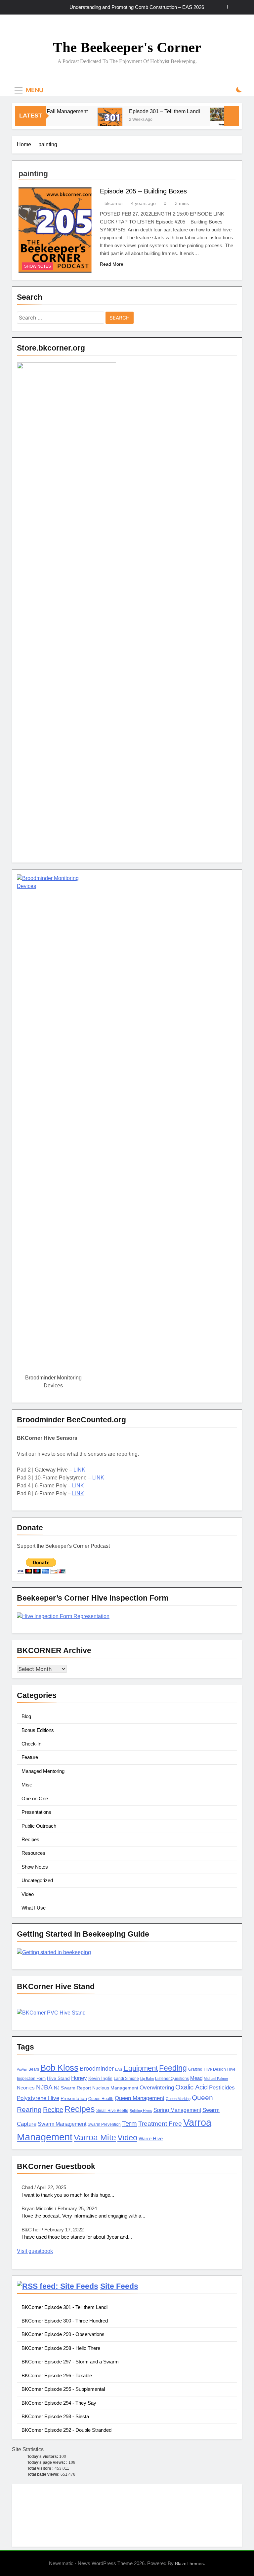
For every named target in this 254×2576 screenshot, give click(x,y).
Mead (196, 2078)
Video (28, 1894)
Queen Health (101, 2099)
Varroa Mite (95, 2137)
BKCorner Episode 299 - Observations (63, 2334)
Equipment (141, 2068)
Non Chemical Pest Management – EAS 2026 (155, 7)
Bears (34, 2069)
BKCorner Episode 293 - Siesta (55, 2416)
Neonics (26, 2088)
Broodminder (97, 2069)
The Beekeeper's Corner (127, 47)
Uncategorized (37, 1880)
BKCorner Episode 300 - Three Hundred (65, 2321)
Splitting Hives (141, 2111)
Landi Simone (126, 2079)
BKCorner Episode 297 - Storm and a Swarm (70, 2362)
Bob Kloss (59, 2068)
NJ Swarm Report (72, 2088)
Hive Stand (58, 2078)
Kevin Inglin (100, 2078)
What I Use (34, 1908)
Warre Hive (151, 2139)
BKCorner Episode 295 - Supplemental (63, 2389)
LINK (79, 1470)
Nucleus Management (115, 2088)
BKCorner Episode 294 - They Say (59, 2403)
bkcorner (114, 203)
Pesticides (222, 2088)
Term (129, 2123)
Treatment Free (160, 2124)
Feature (30, 1757)
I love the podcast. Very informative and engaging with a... (83, 2216)
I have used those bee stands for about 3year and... (77, 2237)
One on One (35, 1798)
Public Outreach (39, 1826)
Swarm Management (62, 2124)
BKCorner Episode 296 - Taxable (57, 2375)
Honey (79, 2078)
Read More (112, 264)
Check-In (31, 1744)
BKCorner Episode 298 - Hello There (61, 2348)
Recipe (53, 2110)
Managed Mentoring (43, 1771)
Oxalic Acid (191, 2087)
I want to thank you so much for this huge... (68, 2195)
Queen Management (140, 2098)
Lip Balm (147, 2079)
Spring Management (177, 2110)
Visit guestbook (35, 2251)
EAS (119, 2069)
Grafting (195, 2069)
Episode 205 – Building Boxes (143, 191)
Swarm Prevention (104, 2124)
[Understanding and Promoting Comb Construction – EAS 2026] (205, 120)
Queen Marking (178, 2099)
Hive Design (215, 2069)
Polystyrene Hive (38, 2098)
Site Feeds (119, 2286)
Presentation (74, 2099)
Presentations (36, 1812)
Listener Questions (172, 2079)
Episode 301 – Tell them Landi (147, 111)
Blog (26, 1716)
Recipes (30, 1839)
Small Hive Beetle (112, 2111)
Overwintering (157, 2088)
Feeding (173, 2068)
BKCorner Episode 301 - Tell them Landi (64, 2307)
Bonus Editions (38, 1730)
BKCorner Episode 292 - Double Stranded (66, 2430)
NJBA (44, 2087)
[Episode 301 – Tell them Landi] (92, 120)
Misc (27, 1785)
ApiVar (22, 2069)
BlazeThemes (189, 2563)
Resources (33, 1853)
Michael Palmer (216, 2079)
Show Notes (38, 266)
